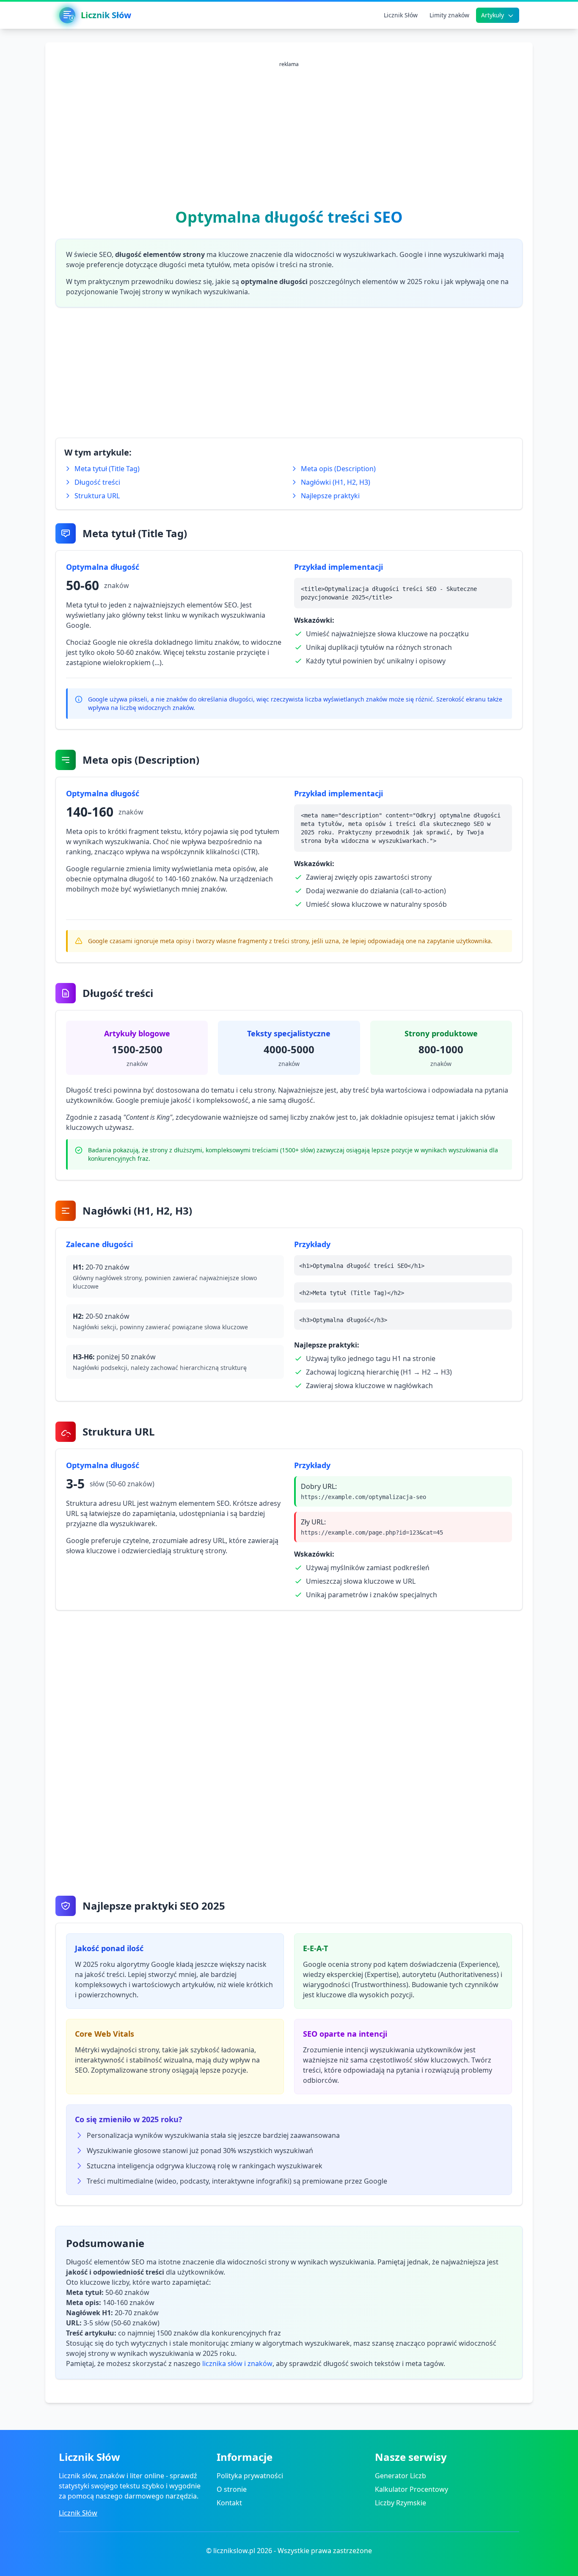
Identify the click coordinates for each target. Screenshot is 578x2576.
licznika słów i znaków (237, 2363)
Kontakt (229, 2503)
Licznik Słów (78, 2513)
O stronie (232, 2489)
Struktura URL (97, 496)
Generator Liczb (400, 2476)
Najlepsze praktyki (330, 496)
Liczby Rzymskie (400, 2503)
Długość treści (97, 482)
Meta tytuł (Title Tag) (107, 469)
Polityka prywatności (250, 2476)
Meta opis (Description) (338, 469)
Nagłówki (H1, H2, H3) (336, 482)
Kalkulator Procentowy (411, 2489)
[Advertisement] (289, 131)
